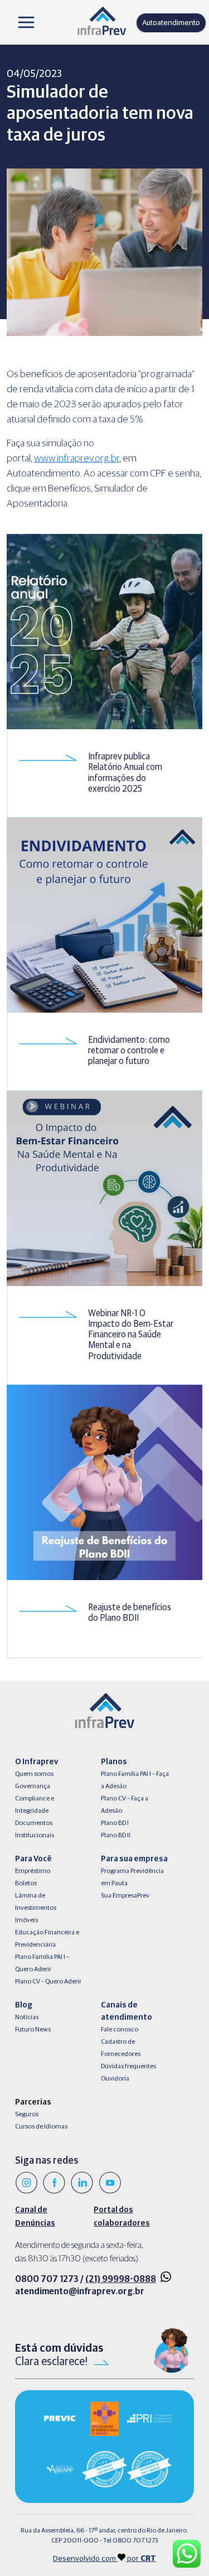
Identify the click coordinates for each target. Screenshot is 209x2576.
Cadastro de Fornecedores (121, 2048)
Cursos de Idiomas (41, 2127)
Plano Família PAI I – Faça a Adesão (135, 1780)
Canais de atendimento (127, 2011)
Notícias (27, 2018)
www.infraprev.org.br (77, 459)
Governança (33, 1787)
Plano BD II (116, 1836)
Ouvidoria (115, 2079)
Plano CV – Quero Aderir (48, 1982)
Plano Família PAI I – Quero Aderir (42, 1963)
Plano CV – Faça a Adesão (125, 1805)
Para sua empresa (134, 1859)
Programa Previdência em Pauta (132, 1877)
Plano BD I (115, 1823)
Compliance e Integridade (35, 1805)
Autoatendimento (171, 23)
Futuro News (33, 2030)
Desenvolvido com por (104, 2559)
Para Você (33, 1859)
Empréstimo (33, 1871)
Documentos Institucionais (35, 1829)
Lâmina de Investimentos (36, 1902)
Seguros (27, 2115)
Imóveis (26, 1920)
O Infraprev (37, 1762)
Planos (114, 1762)
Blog (24, 2005)
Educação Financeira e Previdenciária (47, 1939)
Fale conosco (120, 2030)
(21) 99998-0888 (121, 2279)
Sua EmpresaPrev (125, 1896)
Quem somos (34, 1774)
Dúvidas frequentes (128, 2067)
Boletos (26, 1884)
